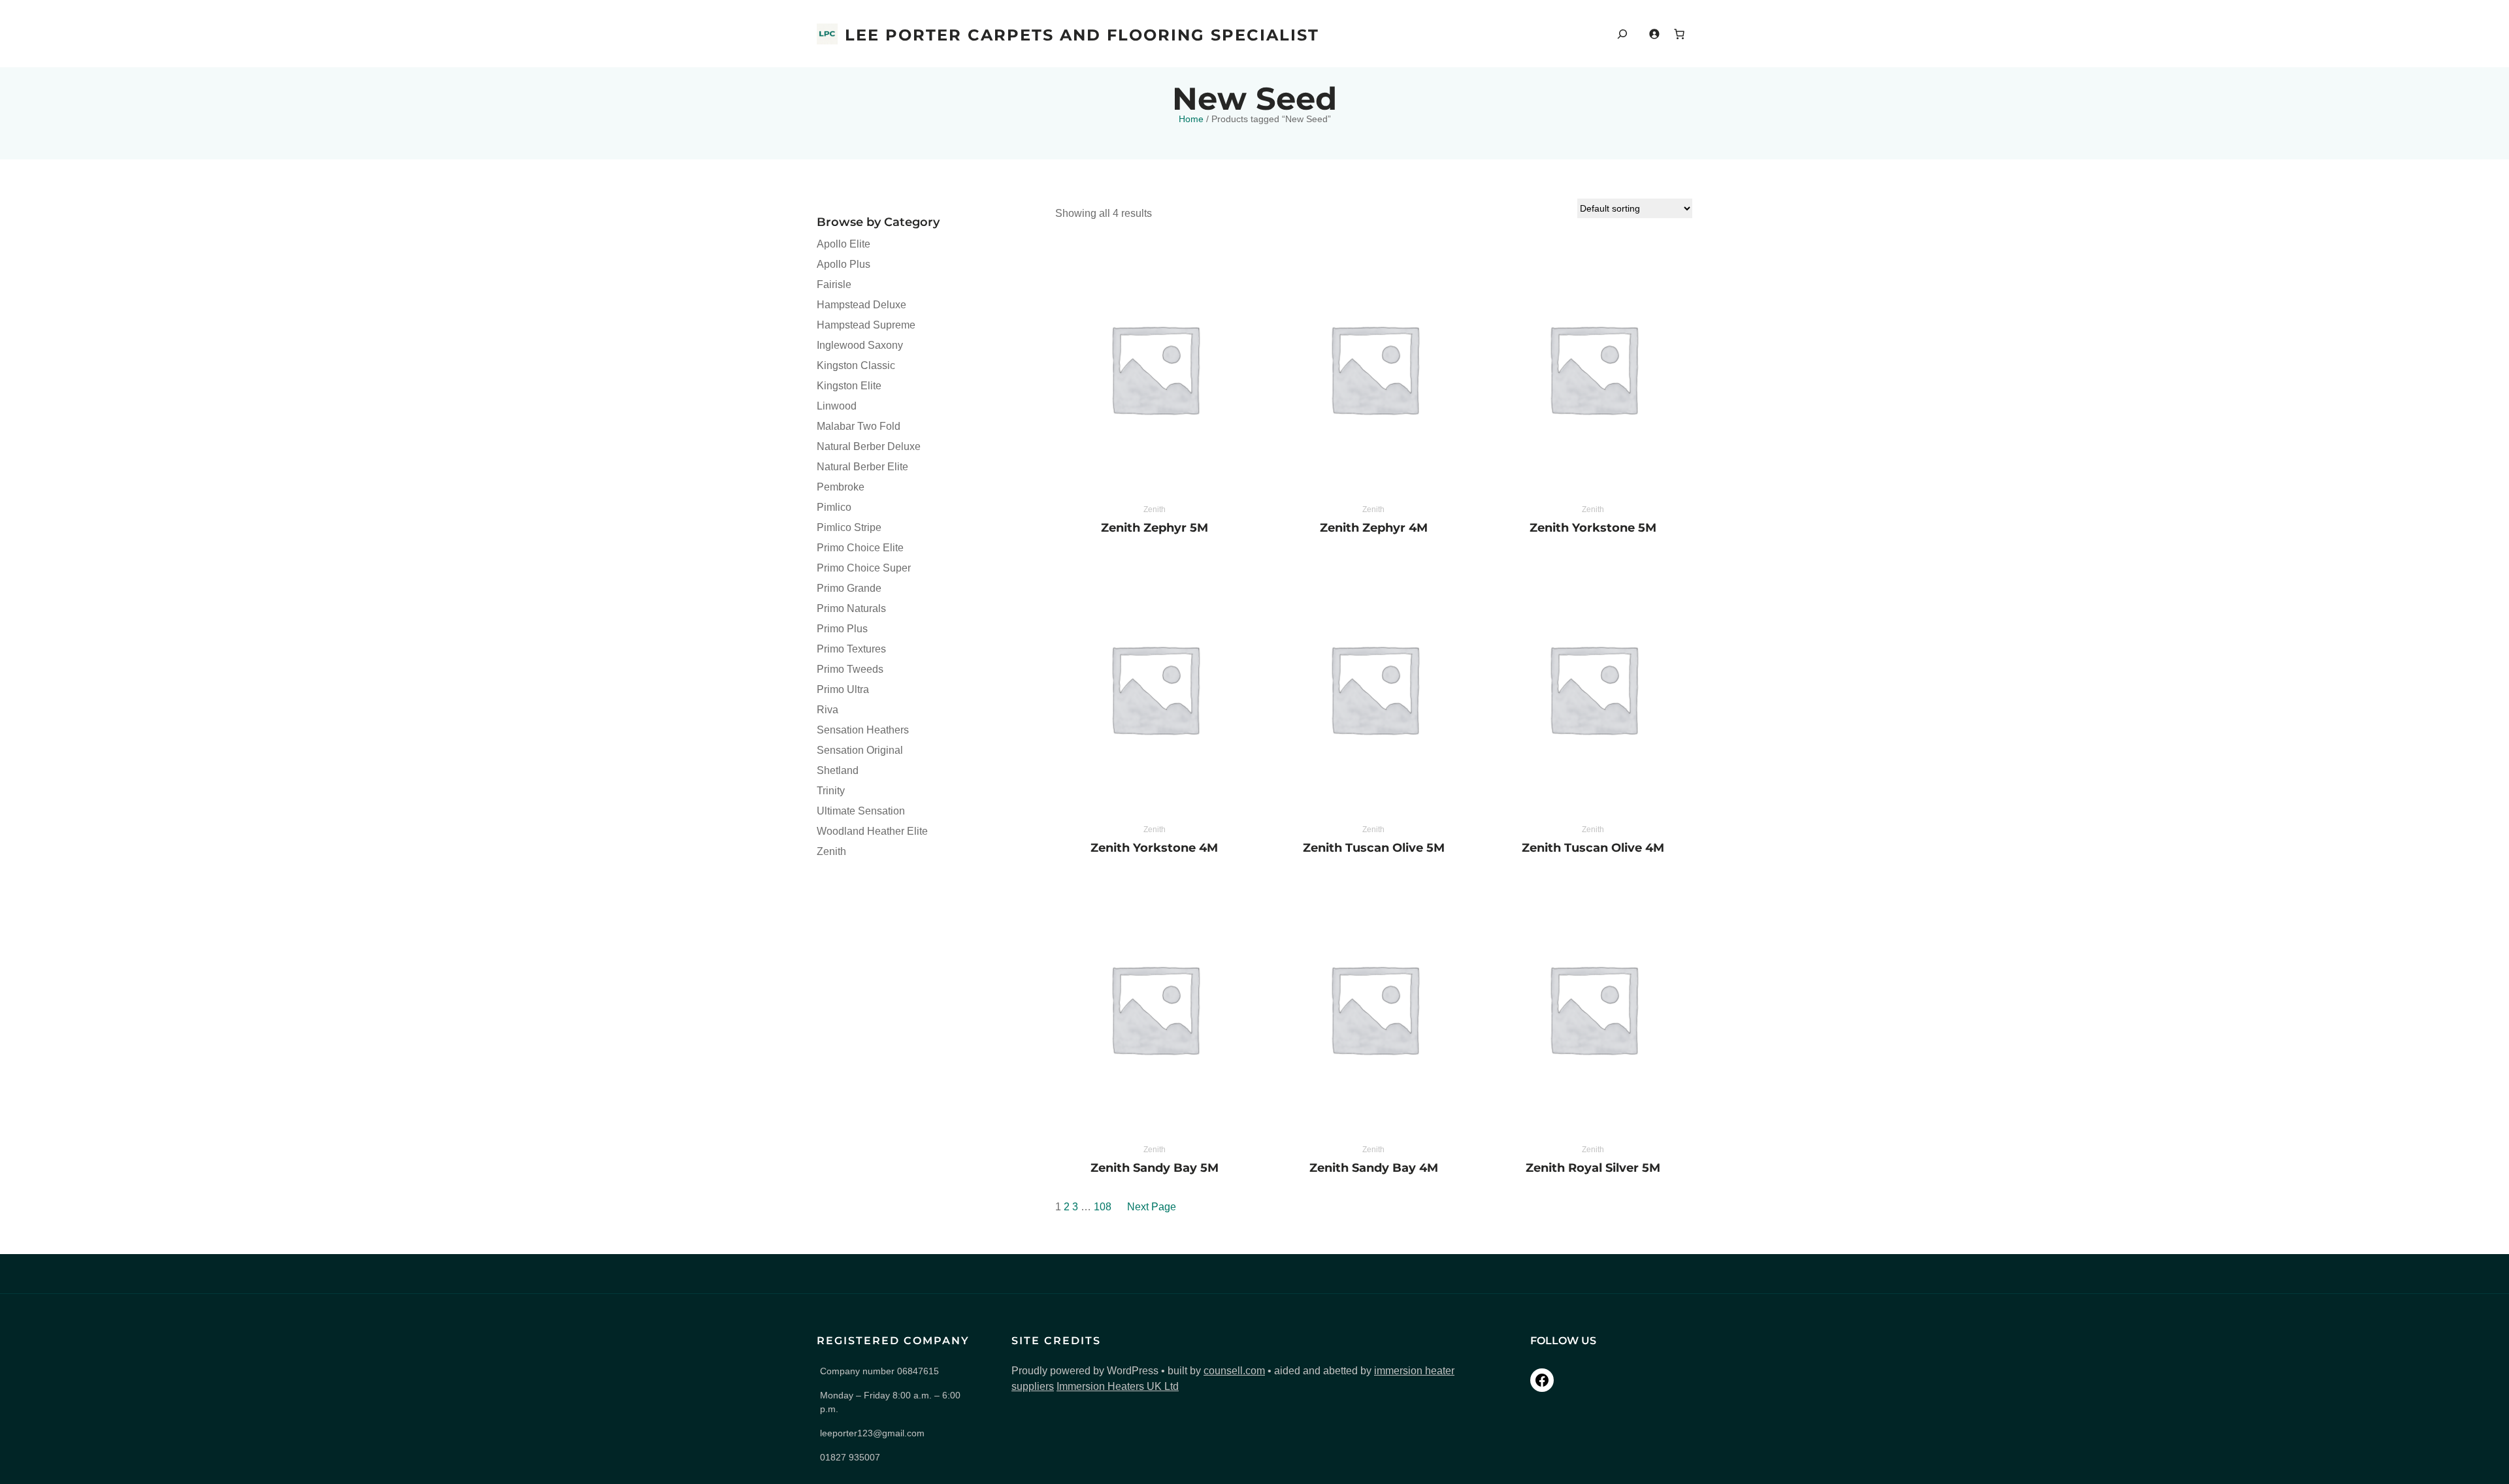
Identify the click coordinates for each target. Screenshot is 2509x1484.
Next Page (1152, 1207)
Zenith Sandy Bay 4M (1374, 1168)
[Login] (1654, 34)
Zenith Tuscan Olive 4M (1593, 848)
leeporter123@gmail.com (872, 1433)
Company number (879, 1371)
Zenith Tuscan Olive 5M (1374, 848)
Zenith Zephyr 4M (1374, 528)
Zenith (1155, 509)
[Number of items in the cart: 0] (1679, 34)
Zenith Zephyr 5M (1155, 528)
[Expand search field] (1622, 34)
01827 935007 (850, 1457)
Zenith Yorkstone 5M (1593, 528)
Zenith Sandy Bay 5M (1155, 1168)
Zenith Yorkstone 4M (1154, 848)
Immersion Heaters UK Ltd (1118, 1386)
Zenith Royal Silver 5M (1593, 1168)
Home (1191, 119)
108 (1103, 1207)
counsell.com (1234, 1371)
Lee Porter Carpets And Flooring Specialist (1082, 35)
